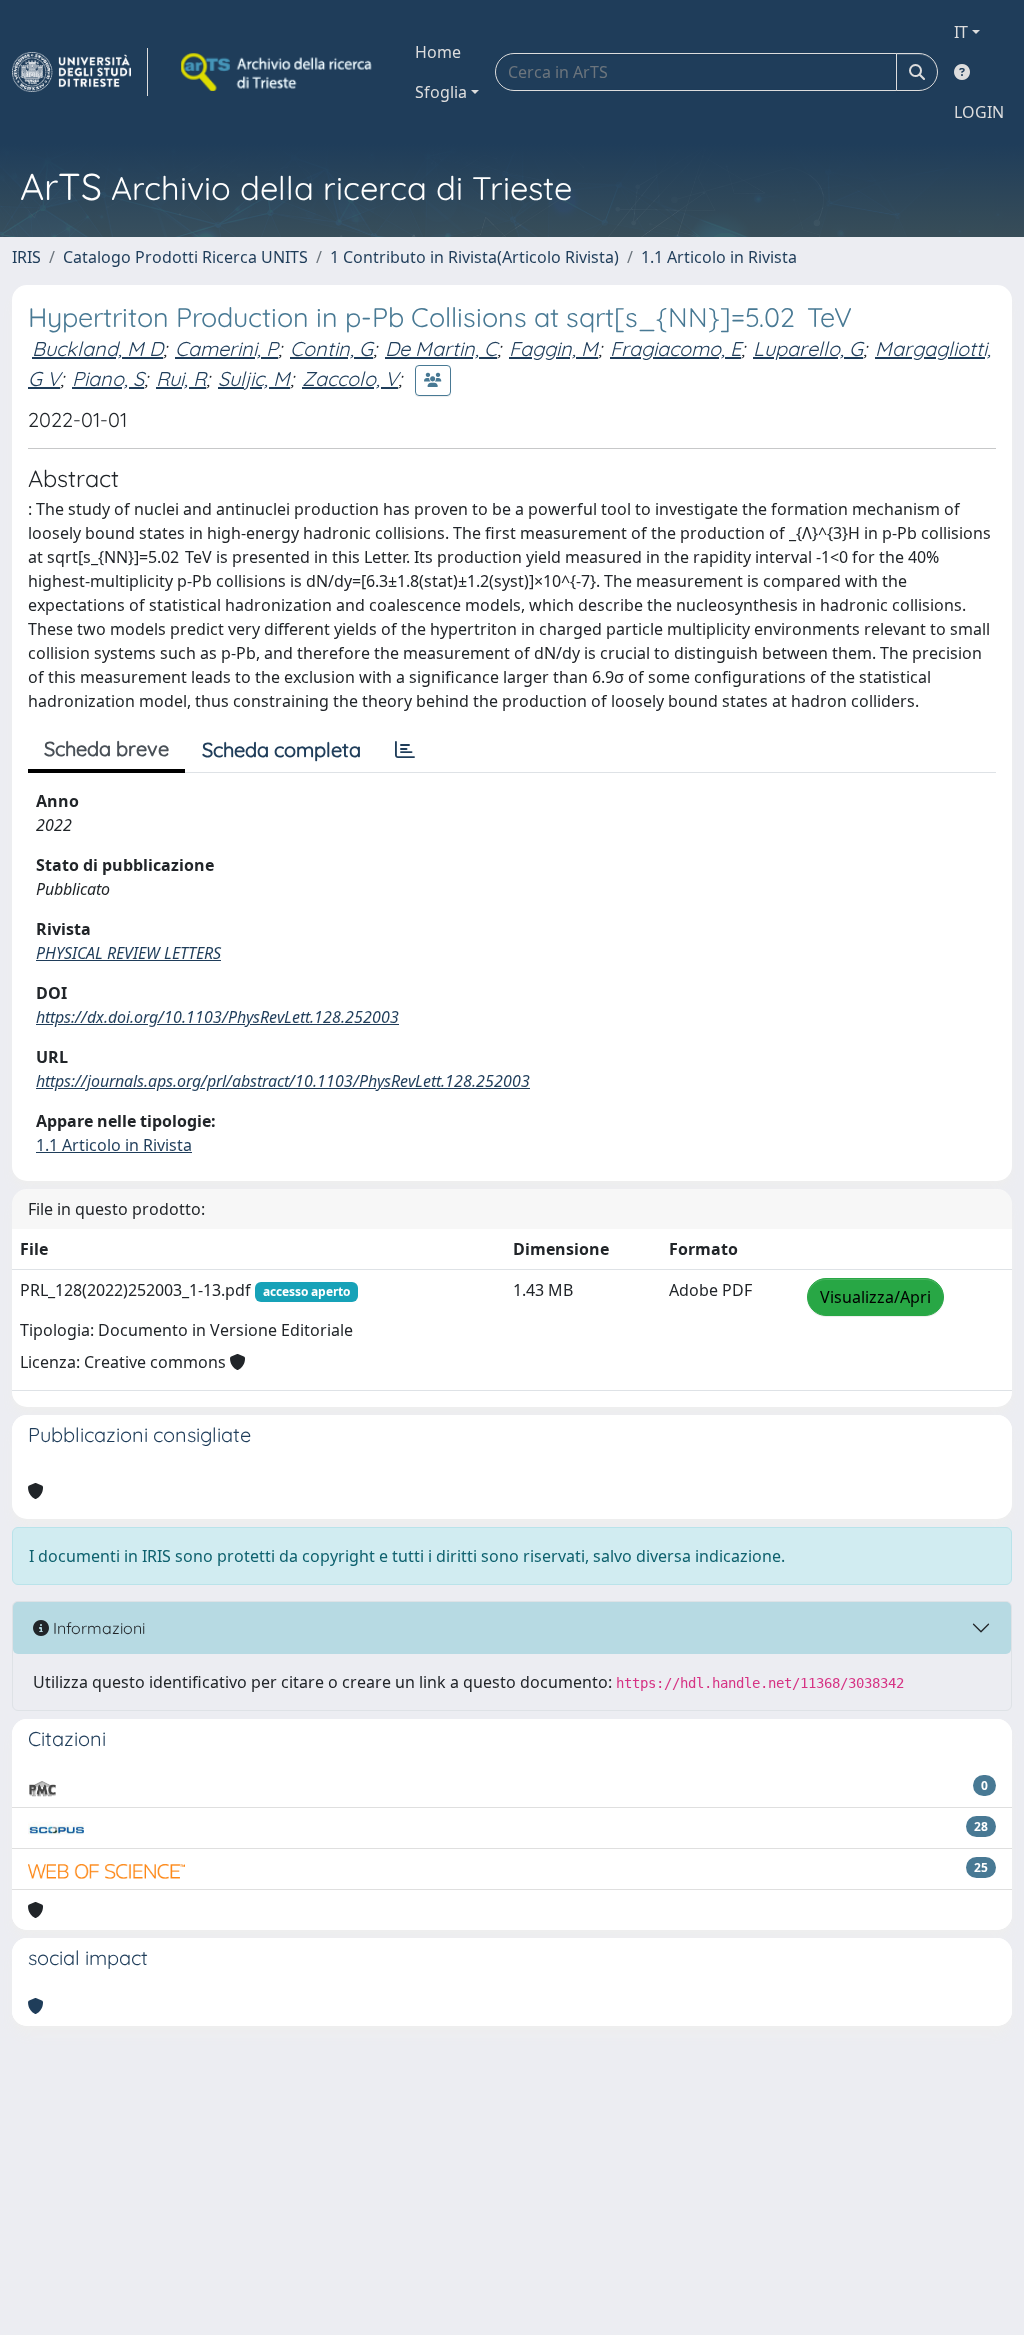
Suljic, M (254, 378)
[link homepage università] (278, 72)
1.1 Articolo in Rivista (719, 257)
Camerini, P (226, 348)
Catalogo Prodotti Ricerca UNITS (185, 257)
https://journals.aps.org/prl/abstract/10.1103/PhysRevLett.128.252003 (283, 1081)
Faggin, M (553, 348)
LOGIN (979, 112)
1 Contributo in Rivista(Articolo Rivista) (474, 257)
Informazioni (97, 1628)
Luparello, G (808, 348)
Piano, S (108, 378)
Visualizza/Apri (875, 1297)
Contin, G (331, 348)
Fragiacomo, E (675, 348)
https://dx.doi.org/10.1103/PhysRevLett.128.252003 (217, 1017)
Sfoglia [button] (441, 92)
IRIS (26, 257)
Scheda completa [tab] (281, 749)
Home (438, 52)
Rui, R (181, 378)
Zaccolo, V (350, 378)
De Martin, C (441, 348)
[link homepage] (80, 72)
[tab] (405, 750)
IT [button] (961, 32)
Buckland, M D (97, 348)
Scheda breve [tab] (106, 748)
